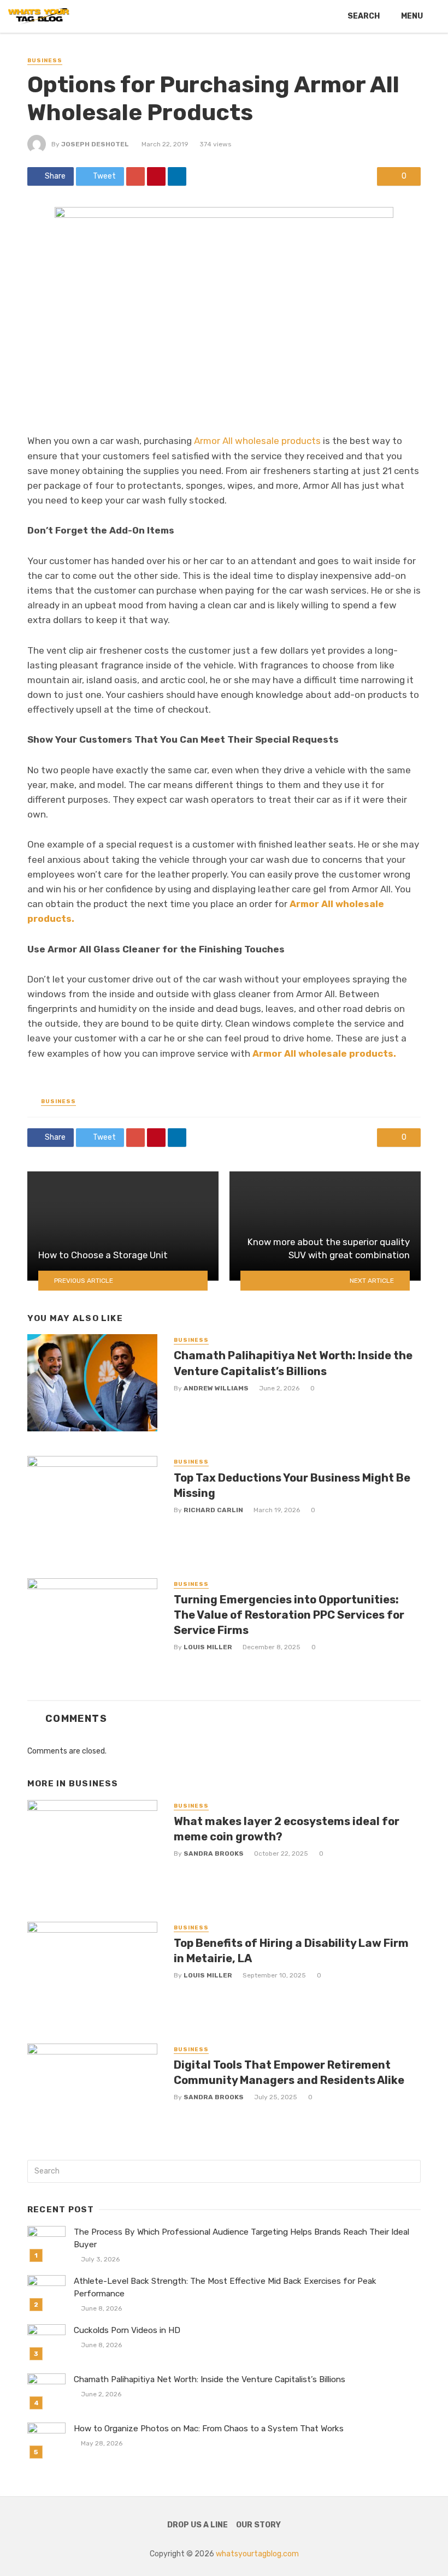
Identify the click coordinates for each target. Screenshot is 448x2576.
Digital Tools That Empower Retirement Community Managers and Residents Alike (289, 2072)
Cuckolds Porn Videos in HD (127, 2330)
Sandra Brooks (214, 1853)
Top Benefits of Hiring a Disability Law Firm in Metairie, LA (291, 1951)
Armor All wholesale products (257, 441)
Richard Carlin (213, 1510)
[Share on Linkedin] (177, 176)
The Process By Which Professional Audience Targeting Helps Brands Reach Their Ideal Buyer (241, 2238)
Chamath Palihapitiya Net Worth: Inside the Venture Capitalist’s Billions (293, 1363)
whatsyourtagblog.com (257, 2554)
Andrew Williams (216, 1388)
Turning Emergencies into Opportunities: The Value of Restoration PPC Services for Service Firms (289, 1615)
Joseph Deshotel (95, 144)
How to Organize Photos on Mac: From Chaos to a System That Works (209, 2429)
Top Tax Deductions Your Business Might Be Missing (292, 1485)
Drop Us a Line (198, 2525)
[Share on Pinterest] (156, 176)
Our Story (258, 2525)
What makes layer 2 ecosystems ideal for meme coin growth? (287, 1829)
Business (45, 61)
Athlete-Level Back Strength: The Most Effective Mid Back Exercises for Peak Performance (225, 2287)
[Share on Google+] (135, 176)
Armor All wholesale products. (324, 1053)
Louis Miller (208, 1647)
